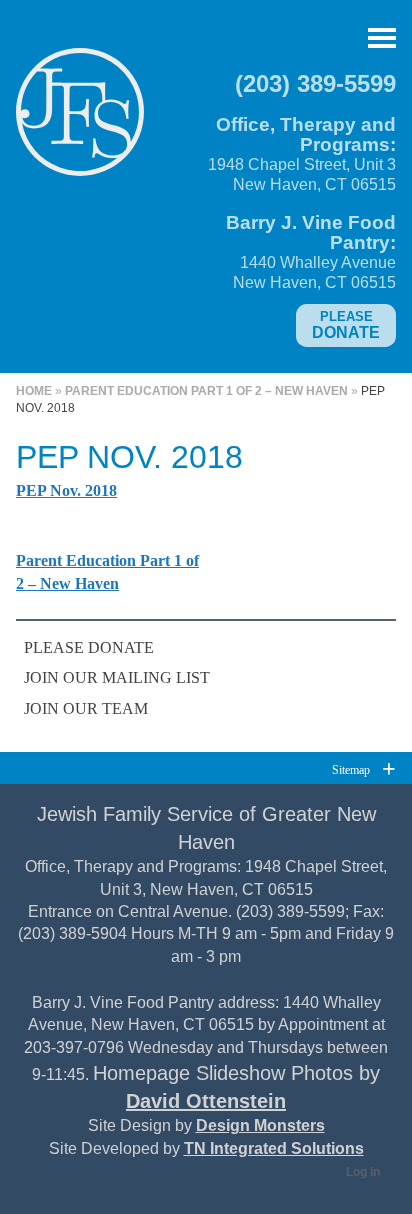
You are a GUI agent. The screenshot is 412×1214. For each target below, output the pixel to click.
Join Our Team (86, 708)
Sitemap (351, 769)
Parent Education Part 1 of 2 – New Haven (206, 391)
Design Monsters (260, 1125)
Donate (346, 325)
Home (34, 391)
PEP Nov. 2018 (66, 490)
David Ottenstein (206, 1101)
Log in (363, 1172)
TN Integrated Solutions (274, 1148)
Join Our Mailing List (117, 677)
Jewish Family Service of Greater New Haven (80, 120)
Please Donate (89, 647)
